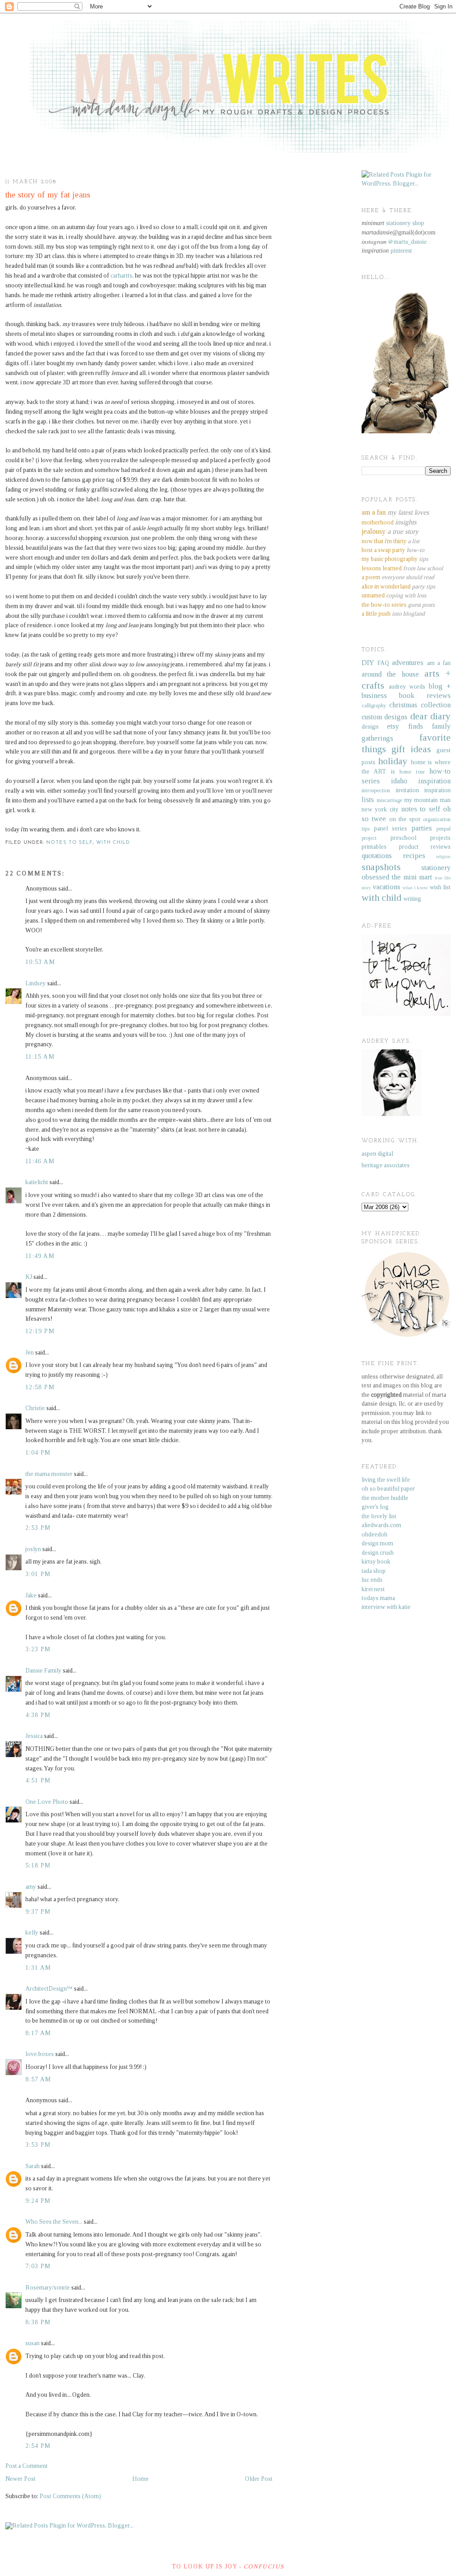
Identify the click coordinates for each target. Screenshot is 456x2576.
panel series (391, 828)
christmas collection (420, 705)
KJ (29, 1277)
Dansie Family (43, 1671)
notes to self (69, 843)
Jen (30, 1353)
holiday (393, 761)
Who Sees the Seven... (54, 2222)
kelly (32, 1933)
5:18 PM (38, 1865)
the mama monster (49, 1474)
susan (33, 2343)
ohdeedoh (375, 1534)
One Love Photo (47, 1802)
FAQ (383, 663)
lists (368, 800)
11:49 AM (40, 1256)
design (370, 727)
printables (374, 847)
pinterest (401, 251)
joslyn (33, 1549)
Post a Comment (26, 2466)
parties (422, 828)
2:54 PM (38, 2446)
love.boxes (40, 2054)
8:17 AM (39, 2033)
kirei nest (373, 1589)
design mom (377, 1543)
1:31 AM (39, 1968)
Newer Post (20, 2479)
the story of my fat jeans (48, 195)
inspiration (434, 781)
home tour (412, 772)
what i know (415, 887)
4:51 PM (38, 1780)
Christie (35, 1408)
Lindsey (36, 983)
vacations (387, 887)
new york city (380, 809)
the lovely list (379, 1516)
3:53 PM (38, 2145)
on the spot (405, 819)
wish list (440, 887)
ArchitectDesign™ (49, 1989)
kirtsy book (376, 1562)
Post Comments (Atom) (70, 2496)
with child (113, 843)
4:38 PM (38, 1715)
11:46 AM (40, 1161)
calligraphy (374, 705)
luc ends (372, 1580)
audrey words (407, 687)
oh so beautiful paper (388, 1489)
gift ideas (411, 749)
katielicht (37, 1182)
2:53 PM (38, 1528)
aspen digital (377, 1154)
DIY (368, 663)
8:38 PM (38, 2322)
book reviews (425, 695)
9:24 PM (38, 2201)
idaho (399, 781)
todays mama (378, 1598)
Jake (31, 1595)
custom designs (385, 717)
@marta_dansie (407, 242)
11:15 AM (40, 1057)
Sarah (33, 2166)
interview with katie (386, 1607)
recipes (414, 856)
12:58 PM (40, 1387)
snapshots (381, 867)
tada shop (374, 1571)
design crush (378, 1553)
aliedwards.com (381, 1525)
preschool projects (421, 838)
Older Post (259, 2479)
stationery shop (405, 223)
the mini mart (412, 877)
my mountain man (428, 800)
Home (140, 2479)
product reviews (425, 847)
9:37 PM (38, 1912)
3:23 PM (38, 1649)
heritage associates (386, 1165)
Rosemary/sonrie (48, 2288)
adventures (408, 663)
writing (412, 899)
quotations (377, 856)
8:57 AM (39, 2079)
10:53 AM (40, 962)
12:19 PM (40, 1331)
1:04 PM (38, 1453)
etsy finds (405, 726)
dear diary (430, 716)
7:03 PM (38, 2266)
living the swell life (386, 1480)
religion (443, 856)
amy (31, 1887)
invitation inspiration (423, 790)
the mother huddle (385, 1498)
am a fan (439, 663)
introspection (376, 790)
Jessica (34, 1736)
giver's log (375, 1507)
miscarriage (389, 800)
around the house (390, 674)
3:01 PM (38, 1574)
